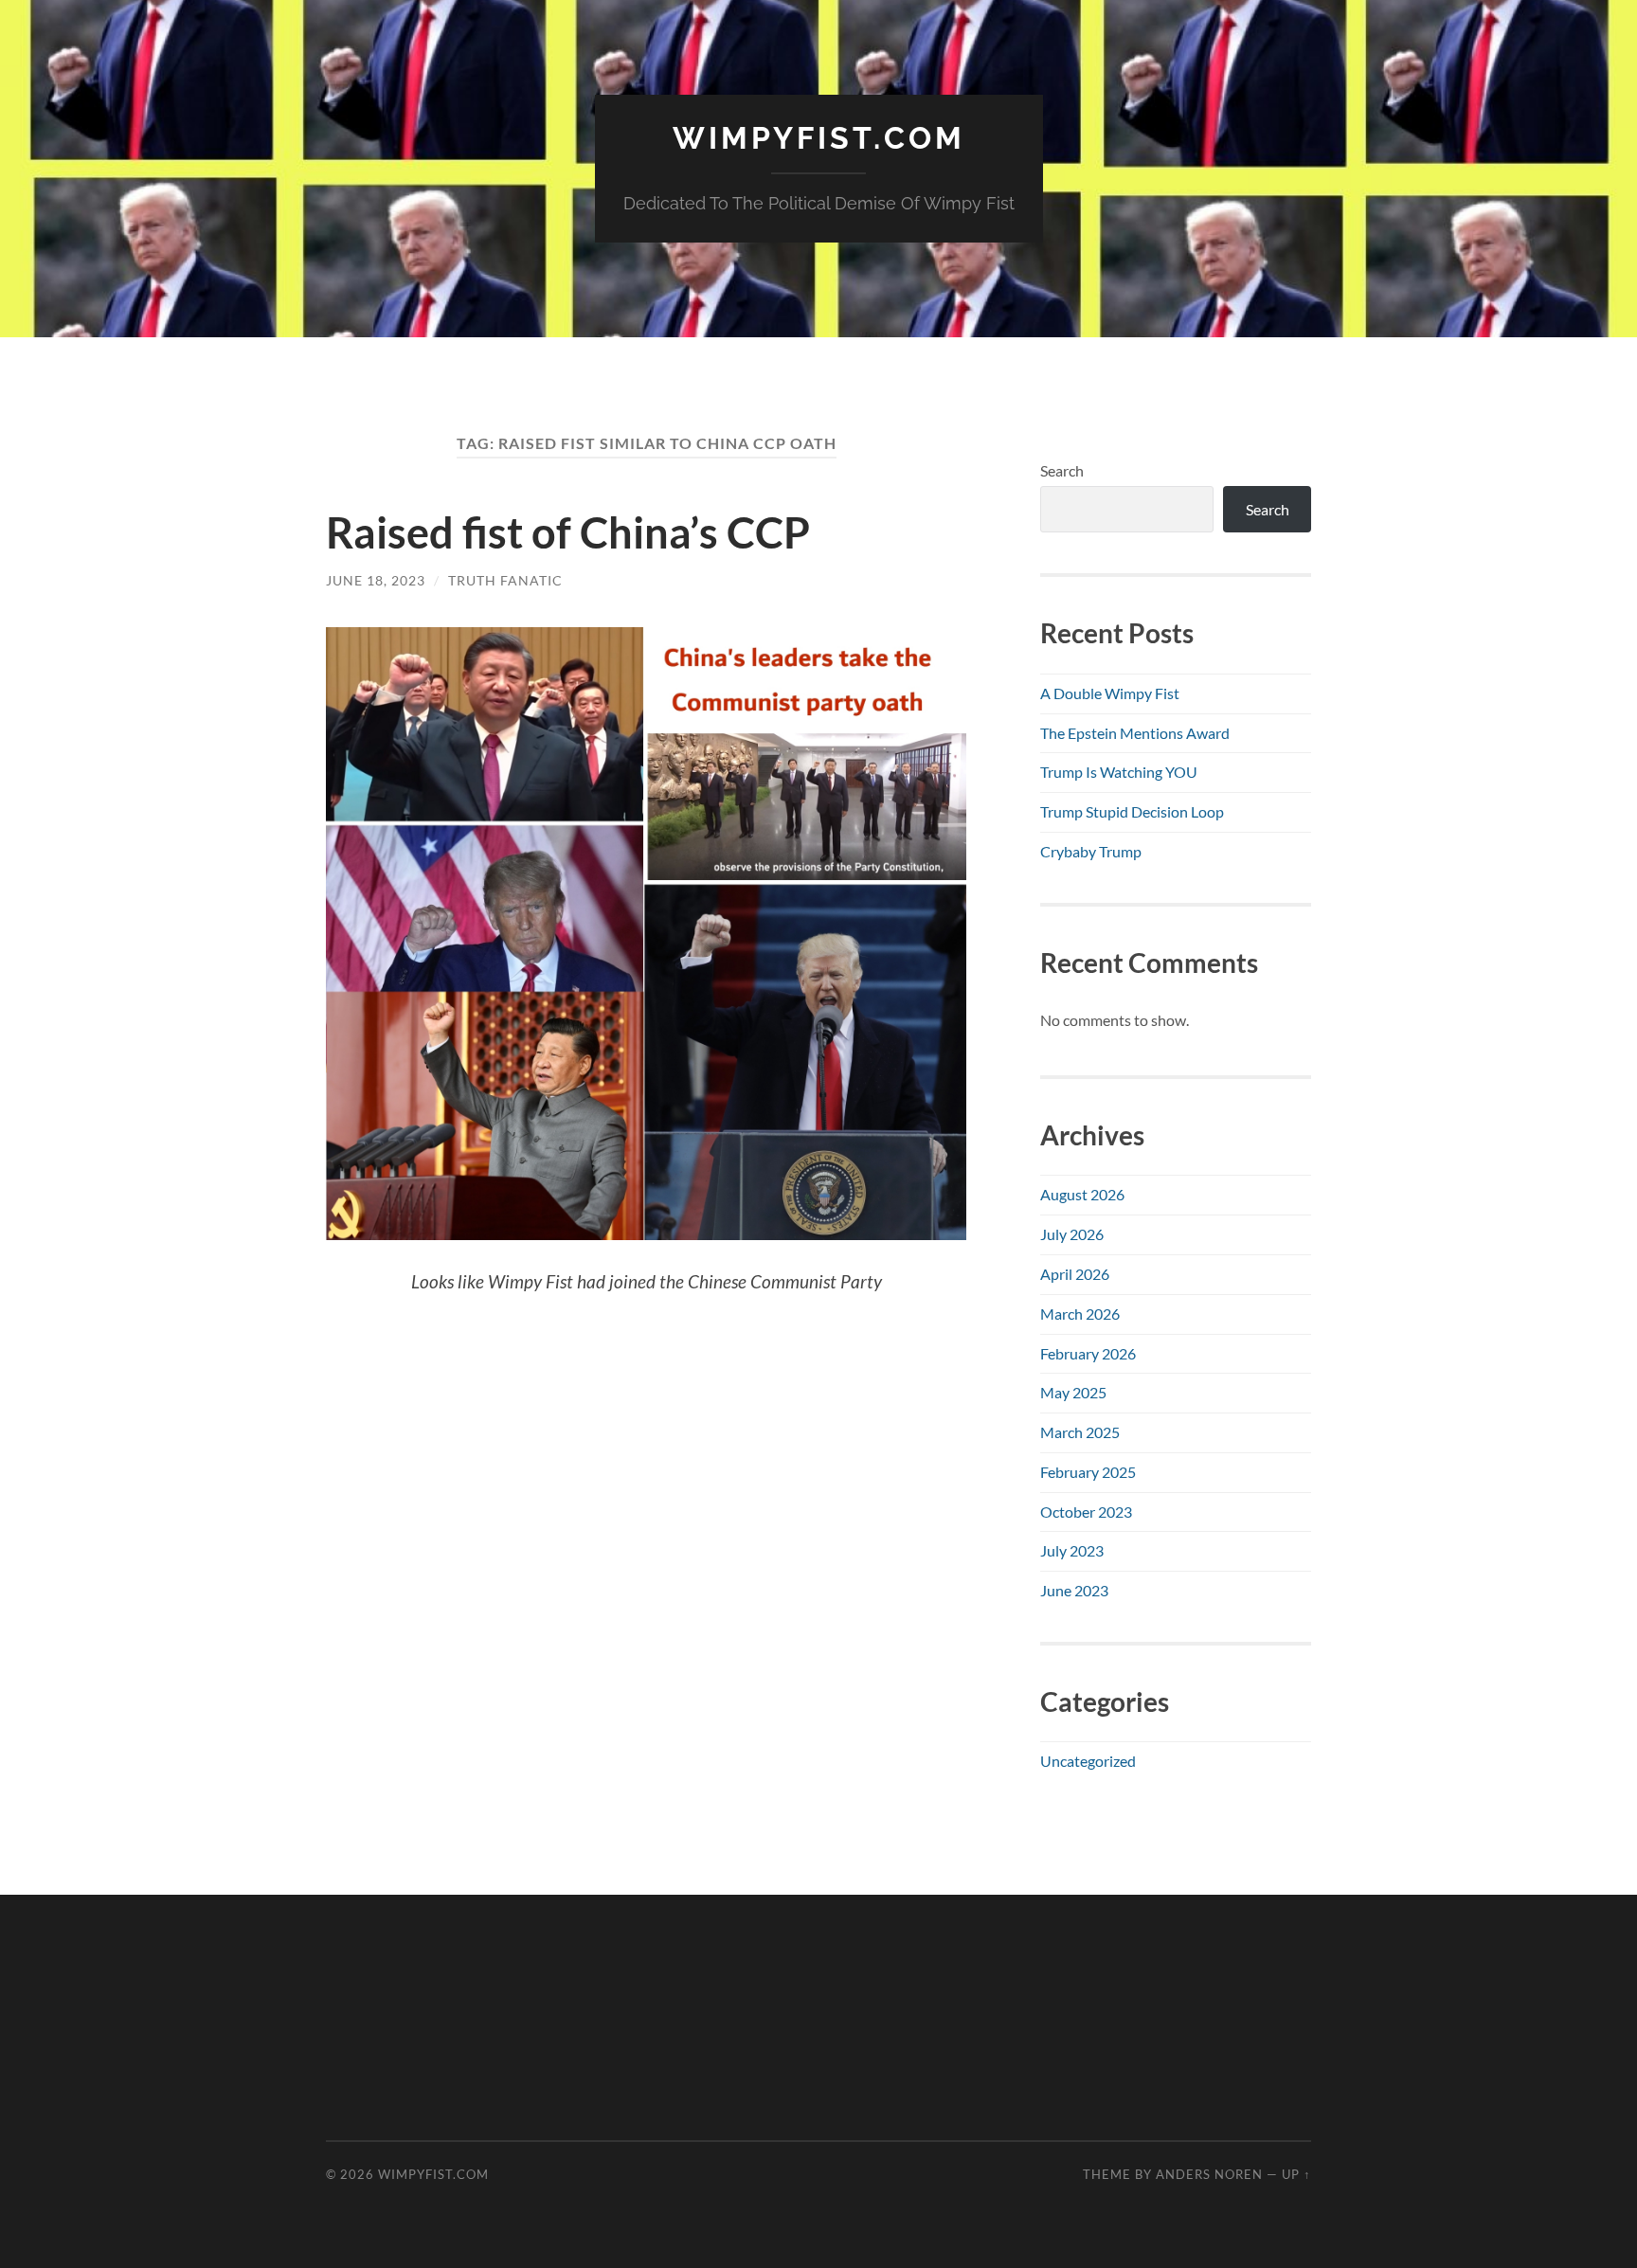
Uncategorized (1088, 1761)
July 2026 (1072, 1234)
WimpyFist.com (819, 138)
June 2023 (1074, 1590)
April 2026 (1075, 1274)
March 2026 (1080, 1314)
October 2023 (1086, 1512)
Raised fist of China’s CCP (568, 532)
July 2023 (1072, 1550)
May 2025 (1073, 1392)
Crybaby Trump (1091, 851)
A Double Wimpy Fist (1110, 693)
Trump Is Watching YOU (1119, 772)
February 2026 (1088, 1353)
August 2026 (1082, 1194)
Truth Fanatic (505, 580)
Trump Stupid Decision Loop (1132, 811)
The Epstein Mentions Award (1135, 733)
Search (1062, 470)
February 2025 (1088, 1472)
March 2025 (1080, 1432)
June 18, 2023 (376, 580)
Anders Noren (1209, 2174)
